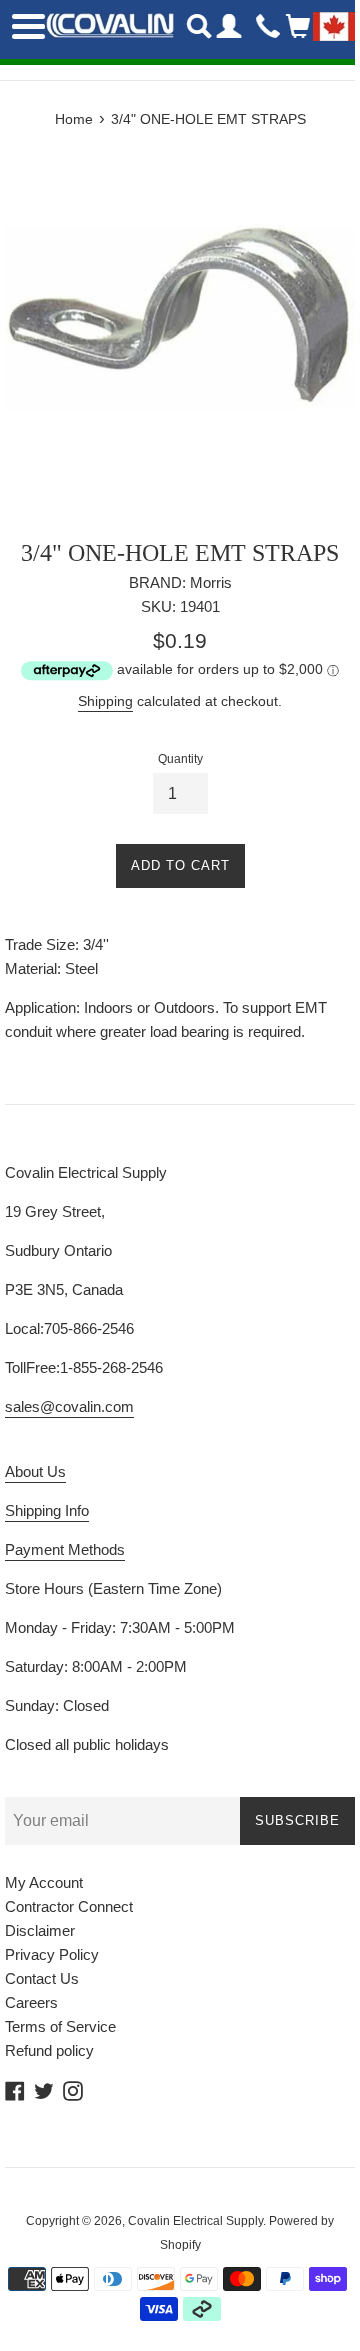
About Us (35, 1471)
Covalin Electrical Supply (195, 2221)
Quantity (180, 759)
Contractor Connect (69, 1906)
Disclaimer (40, 1930)
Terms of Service (60, 2026)
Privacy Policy (52, 1954)
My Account (44, 1882)
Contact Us (42, 1978)
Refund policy (49, 2050)
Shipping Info (47, 1510)
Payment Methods (65, 1549)
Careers (31, 2002)
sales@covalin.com (69, 1406)
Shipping (105, 701)
